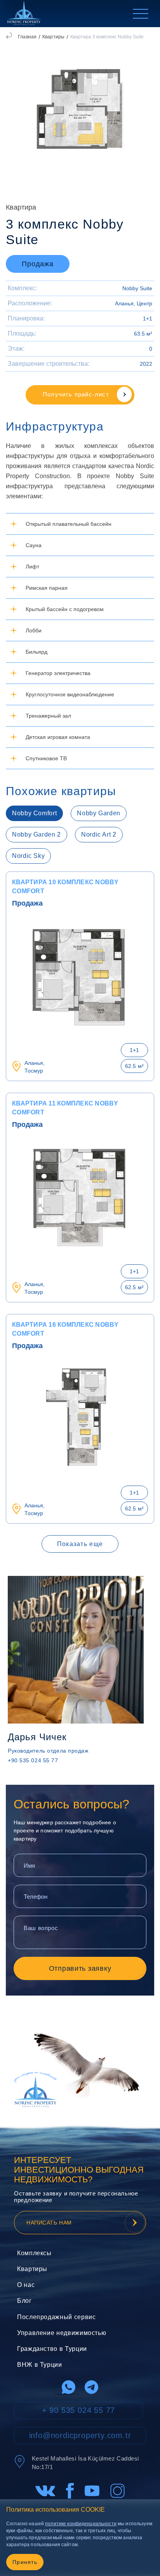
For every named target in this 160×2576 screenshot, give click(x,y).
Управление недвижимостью (62, 2333)
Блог (24, 2301)
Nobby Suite (137, 288)
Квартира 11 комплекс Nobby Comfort (65, 1108)
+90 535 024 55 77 (33, 1760)
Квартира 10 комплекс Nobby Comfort (65, 887)
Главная (27, 37)
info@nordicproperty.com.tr (80, 2435)
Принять (25, 2562)
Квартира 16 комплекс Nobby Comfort (65, 1329)
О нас (26, 2285)
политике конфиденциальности (81, 2524)
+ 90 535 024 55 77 (78, 2410)
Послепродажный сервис (56, 2317)
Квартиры (54, 37)
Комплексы (34, 2253)
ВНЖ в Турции (40, 2365)
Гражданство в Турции (52, 2349)
